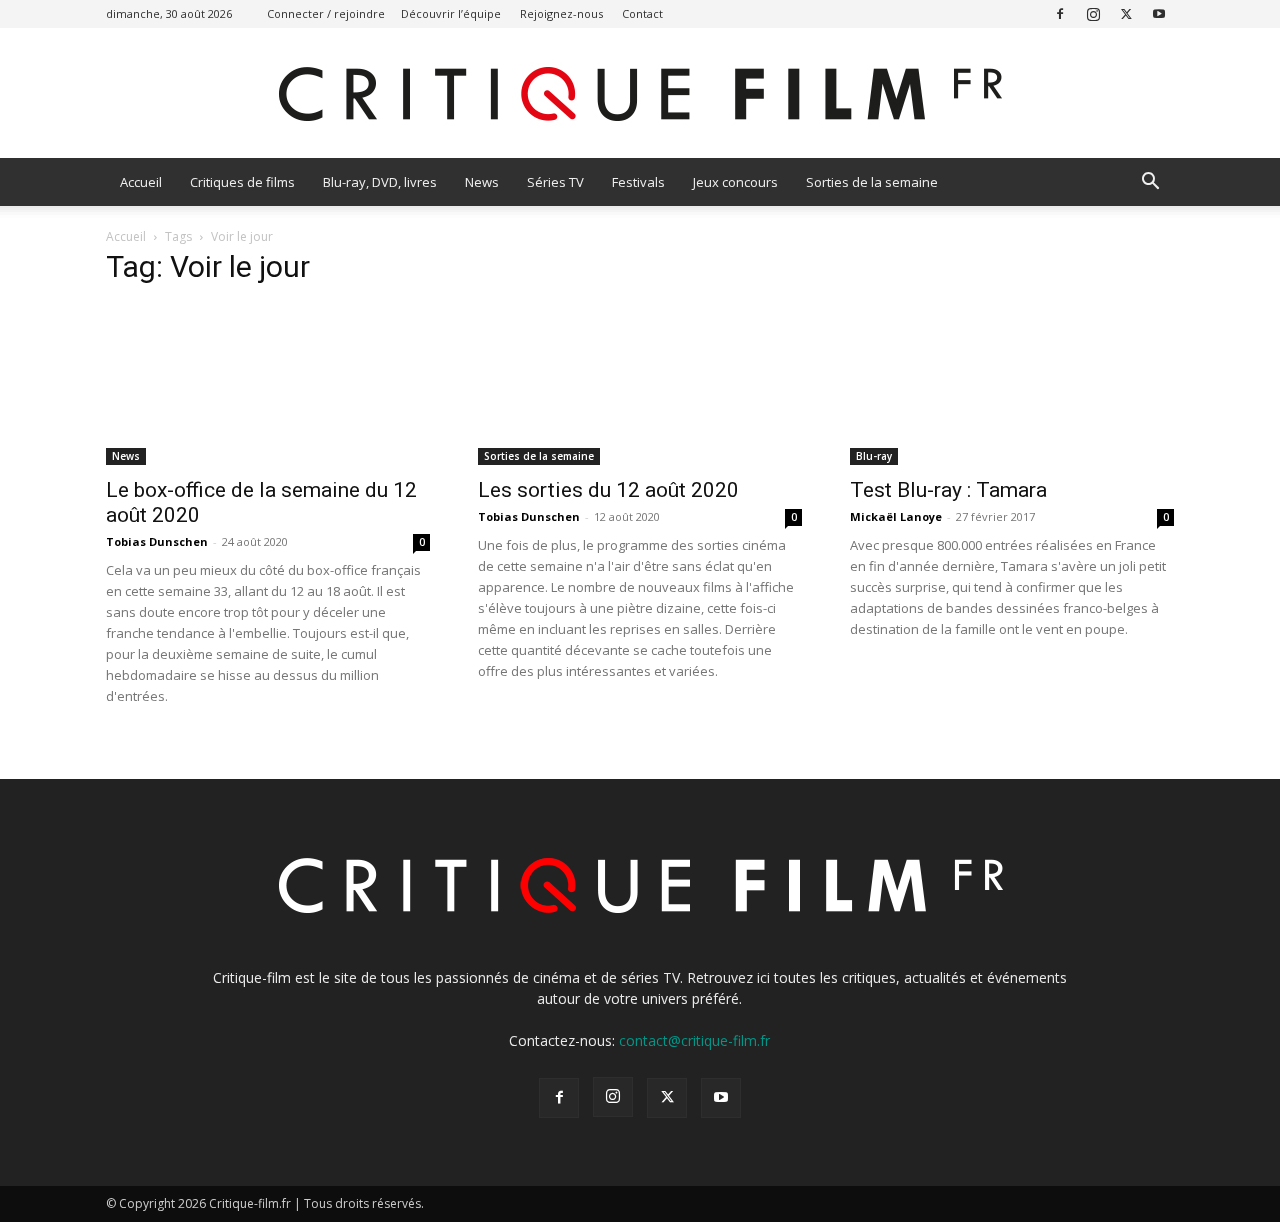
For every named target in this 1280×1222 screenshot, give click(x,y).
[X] (1126, 13)
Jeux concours (735, 182)
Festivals (638, 182)
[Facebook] (1060, 13)
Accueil (141, 182)
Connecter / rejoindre (326, 13)
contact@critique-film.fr (694, 1040)
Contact (642, 13)
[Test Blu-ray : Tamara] (1012, 385)
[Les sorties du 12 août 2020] (640, 385)
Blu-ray (874, 456)
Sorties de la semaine (872, 182)
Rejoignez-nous (561, 13)
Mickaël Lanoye (896, 516)
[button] (1150, 183)
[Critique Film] (640, 94)
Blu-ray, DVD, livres (380, 182)
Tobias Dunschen (157, 541)
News (482, 182)
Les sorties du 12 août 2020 (608, 490)
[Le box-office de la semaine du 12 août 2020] (268, 385)
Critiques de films (242, 182)
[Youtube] (1159, 13)
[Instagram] (1093, 13)
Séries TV (555, 182)
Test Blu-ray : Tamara (948, 490)
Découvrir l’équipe (451, 13)
